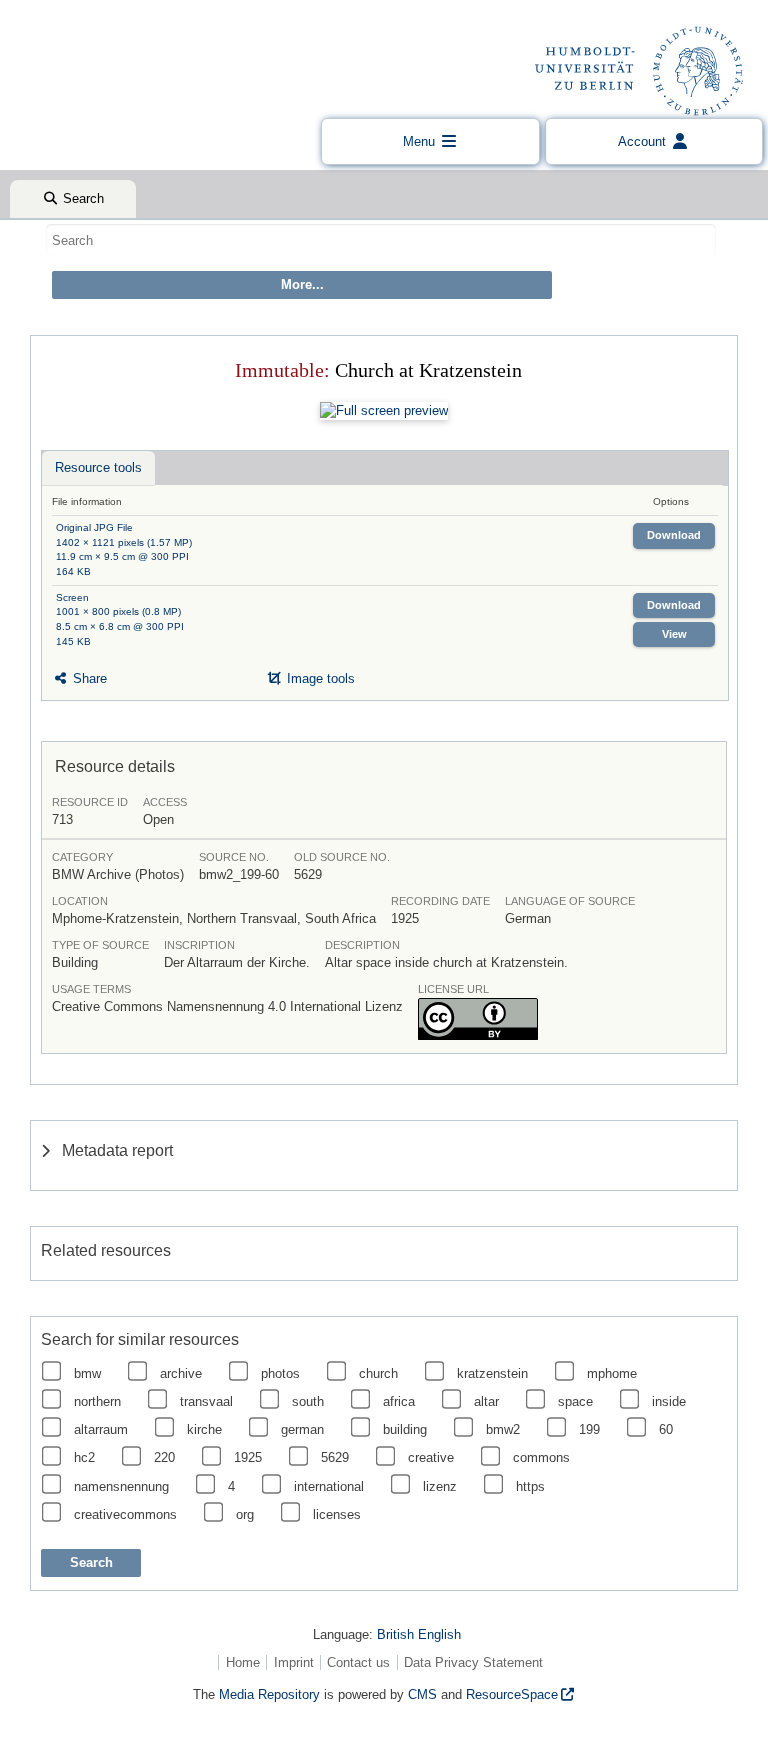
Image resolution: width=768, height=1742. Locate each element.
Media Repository (269, 1694)
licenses (337, 1514)
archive (181, 1373)
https (530, 1486)
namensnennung (121, 1486)
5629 (335, 1457)
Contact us (358, 1662)
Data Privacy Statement (473, 1662)
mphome (612, 1373)
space (575, 1401)
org (245, 1514)
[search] (381, 240)
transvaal (206, 1401)
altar (486, 1401)
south (308, 1401)
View (674, 634)
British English (419, 1634)
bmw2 (503, 1429)
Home (243, 1662)
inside (669, 1401)
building (405, 1429)
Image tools (319, 678)
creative (431, 1457)
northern (97, 1401)
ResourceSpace (512, 1694)
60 (666, 1429)
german (302, 1429)
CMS (422, 1694)
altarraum (101, 1429)
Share (88, 678)
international (329, 1486)
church (378, 1373)
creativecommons (125, 1514)
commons (541, 1457)
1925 (248, 1457)
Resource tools (98, 467)
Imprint (294, 1662)
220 (164, 1457)
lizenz (440, 1486)
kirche (204, 1429)
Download (674, 535)
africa (399, 1401)
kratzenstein (492, 1373)
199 (589, 1429)
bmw (87, 1373)
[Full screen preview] (384, 411)
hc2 (84, 1457)
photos (280, 1373)
